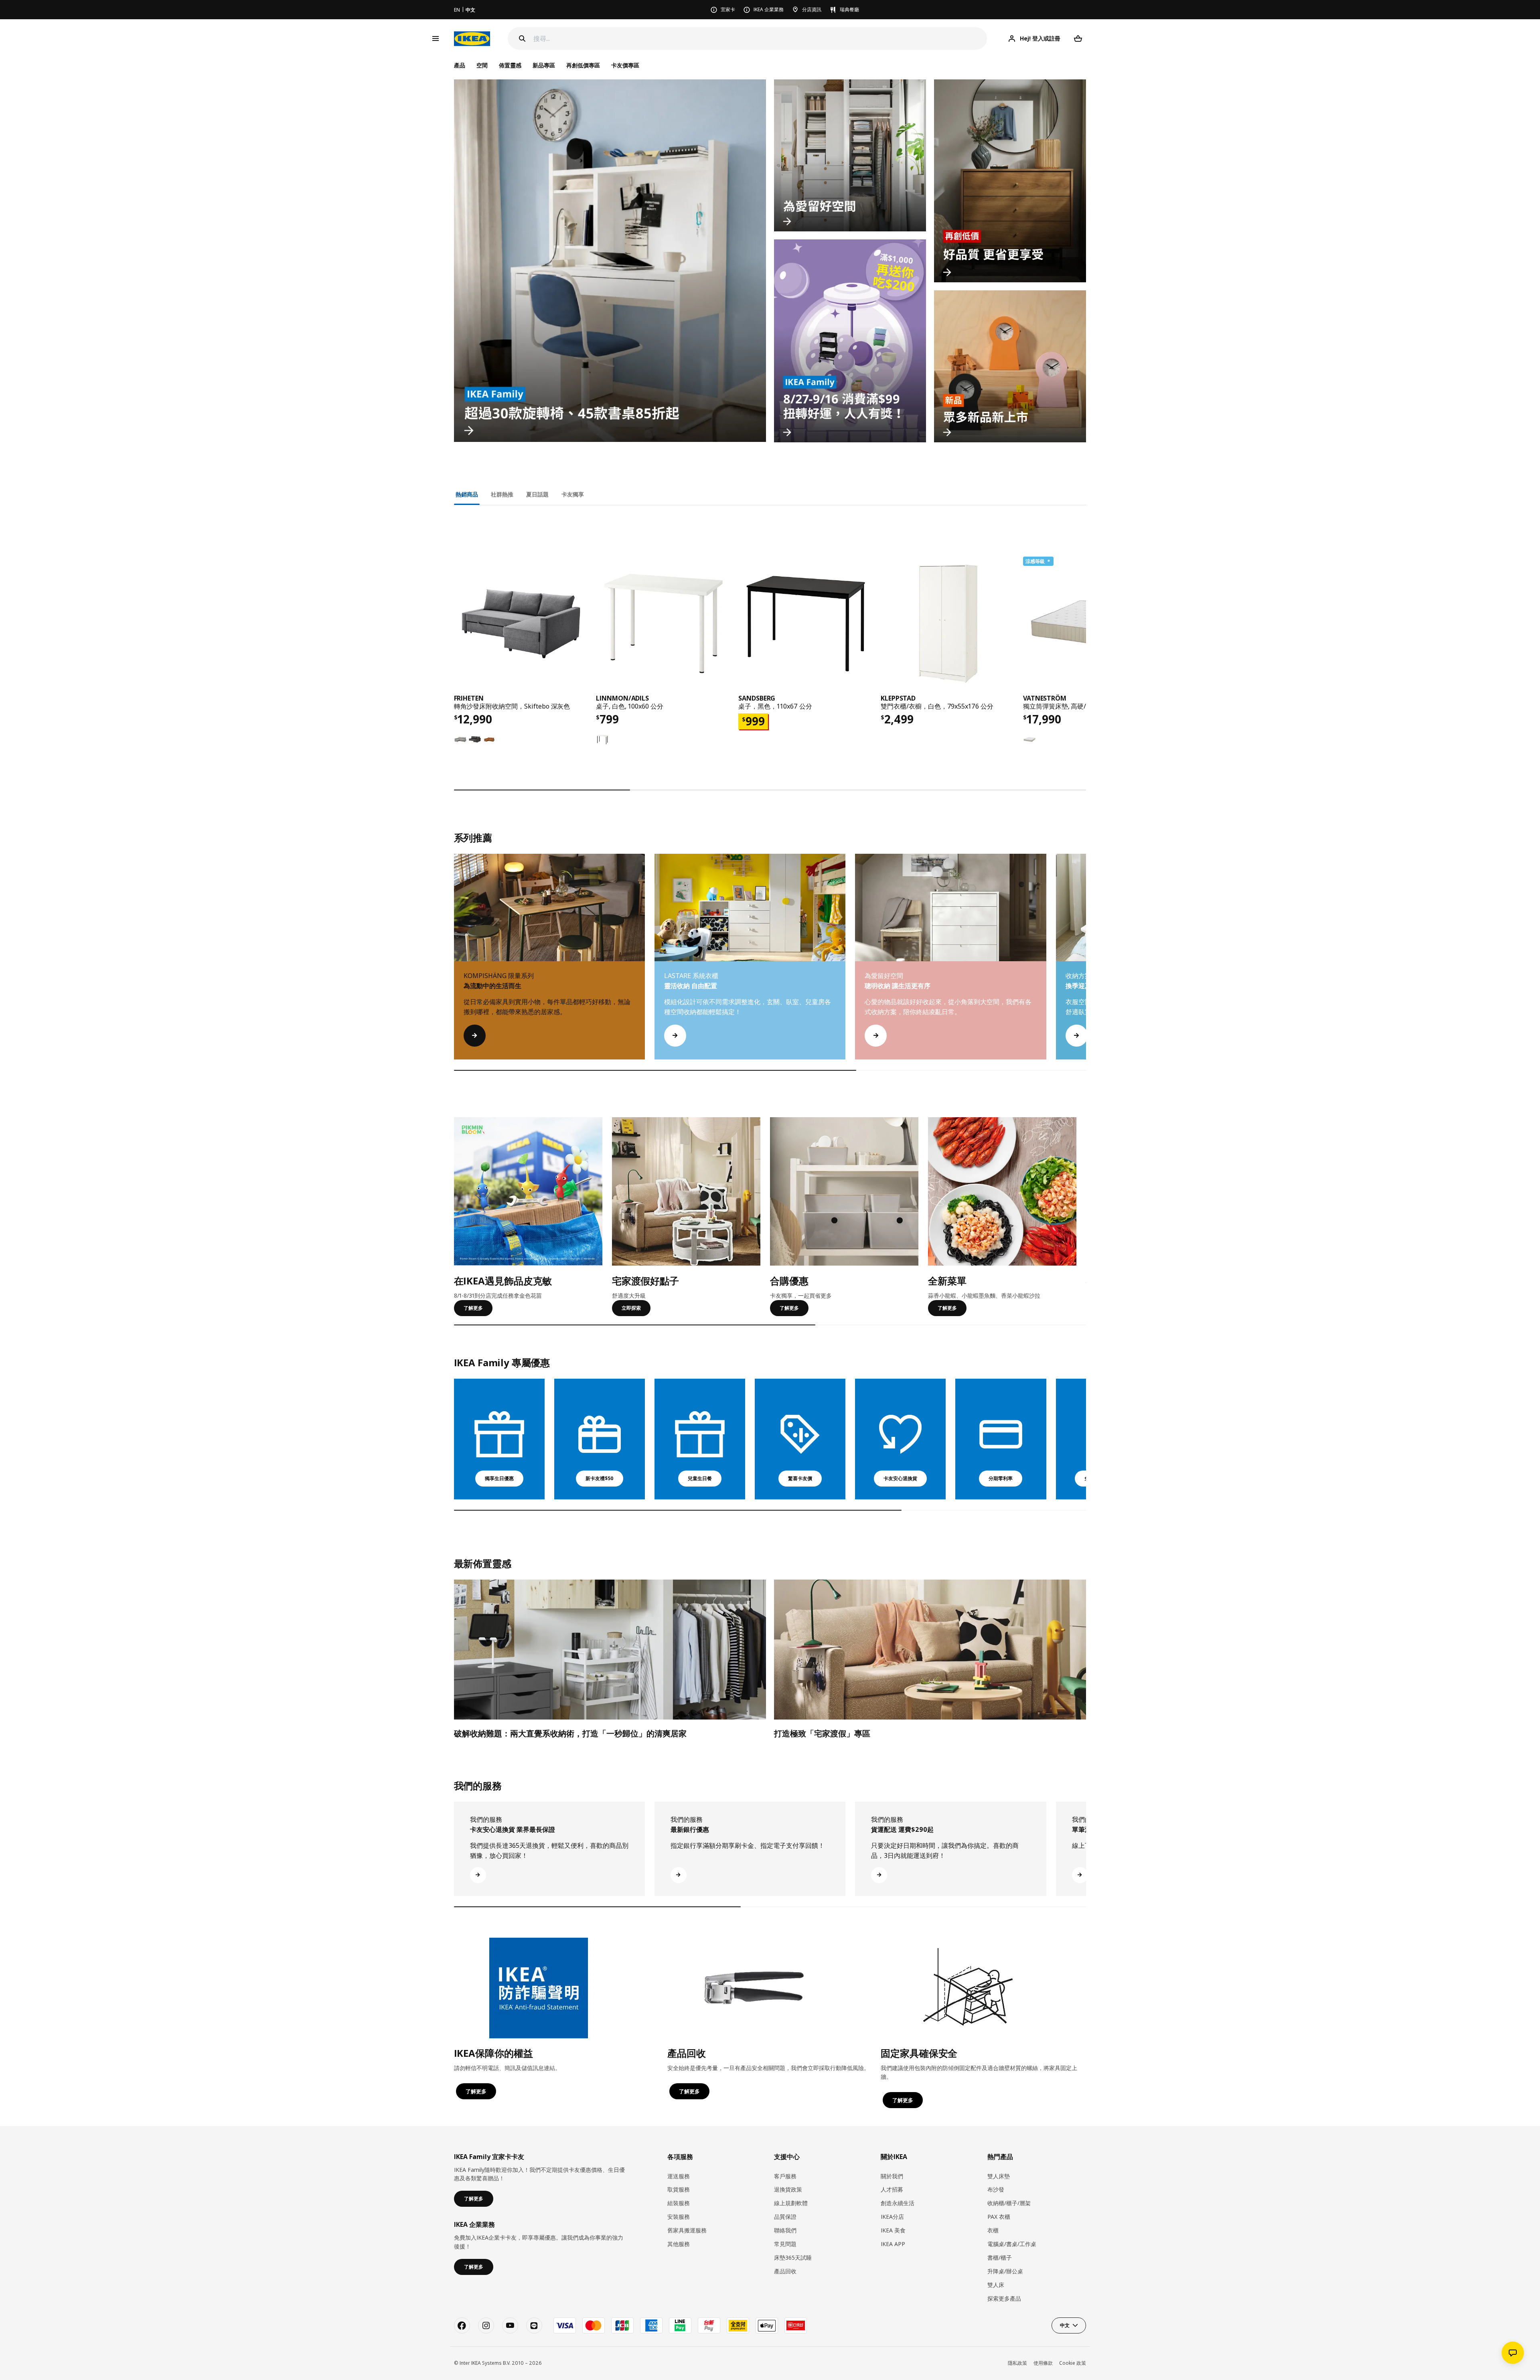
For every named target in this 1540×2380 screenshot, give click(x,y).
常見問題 (785, 2244)
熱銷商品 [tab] (467, 494)
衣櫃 (993, 2230)
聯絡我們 (785, 2230)
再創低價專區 (583, 65)
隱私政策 (1017, 2363)
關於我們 (892, 2176)
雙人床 (996, 2285)
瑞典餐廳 (849, 9)
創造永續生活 (898, 2203)
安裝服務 (679, 2217)
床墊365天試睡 (793, 2257)
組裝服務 (679, 2203)
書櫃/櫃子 (1000, 2257)
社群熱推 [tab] (502, 494)
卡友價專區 (625, 65)
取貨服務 (679, 2189)
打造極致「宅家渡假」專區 (822, 1733)
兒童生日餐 (700, 1478)
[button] (1086, 964)
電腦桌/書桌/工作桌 (1012, 2244)
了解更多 (473, 1308)
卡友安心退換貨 (900, 1478)
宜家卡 (728, 9)
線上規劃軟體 (791, 2203)
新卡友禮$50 (600, 1478)
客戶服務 (785, 2176)
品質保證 (785, 2217)
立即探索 (631, 1308)
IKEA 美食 (893, 2230)
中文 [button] (1065, 2325)
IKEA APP (893, 2244)
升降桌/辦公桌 (1005, 2271)
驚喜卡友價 (800, 1478)
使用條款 (1043, 2363)
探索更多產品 (1004, 2298)
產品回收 (785, 2271)
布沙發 (996, 2189)
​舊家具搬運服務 (687, 2230)
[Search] (522, 38)
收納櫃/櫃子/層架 (1009, 2203)
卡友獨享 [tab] (573, 494)
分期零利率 (1001, 1478)
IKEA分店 (892, 2217)
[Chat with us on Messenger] (1513, 2353)
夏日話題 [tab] (537, 494)
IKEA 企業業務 (769, 9)
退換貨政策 (788, 2189)
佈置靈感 (510, 65)
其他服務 (679, 2244)
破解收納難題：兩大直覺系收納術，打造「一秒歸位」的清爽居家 (570, 1733)
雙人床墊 (999, 2176)
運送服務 (679, 2176)
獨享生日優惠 (499, 1478)
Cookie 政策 (1073, 2363)
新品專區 (544, 65)
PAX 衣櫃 (999, 2217)
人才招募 (892, 2189)
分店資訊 (812, 9)
